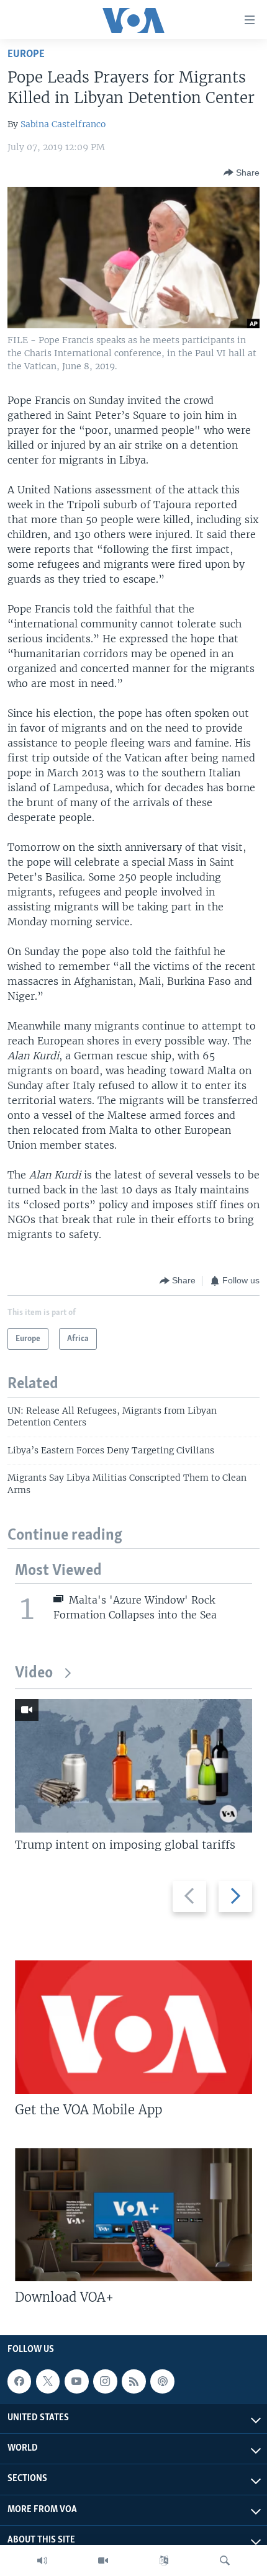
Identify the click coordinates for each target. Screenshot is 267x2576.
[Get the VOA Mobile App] (133, 2027)
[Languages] (164, 2560)
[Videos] (103, 2560)
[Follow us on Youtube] (76, 2381)
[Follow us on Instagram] (105, 2381)
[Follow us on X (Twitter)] (48, 2381)
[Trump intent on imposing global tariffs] (133, 1766)
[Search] (225, 2560)
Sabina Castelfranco (63, 124)
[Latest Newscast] (42, 2560)
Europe (26, 54)
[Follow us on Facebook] (19, 2381)
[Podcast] (162, 2381)
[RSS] (133, 2381)
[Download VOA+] (133, 2215)
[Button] (242, 173)
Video (34, 1673)
